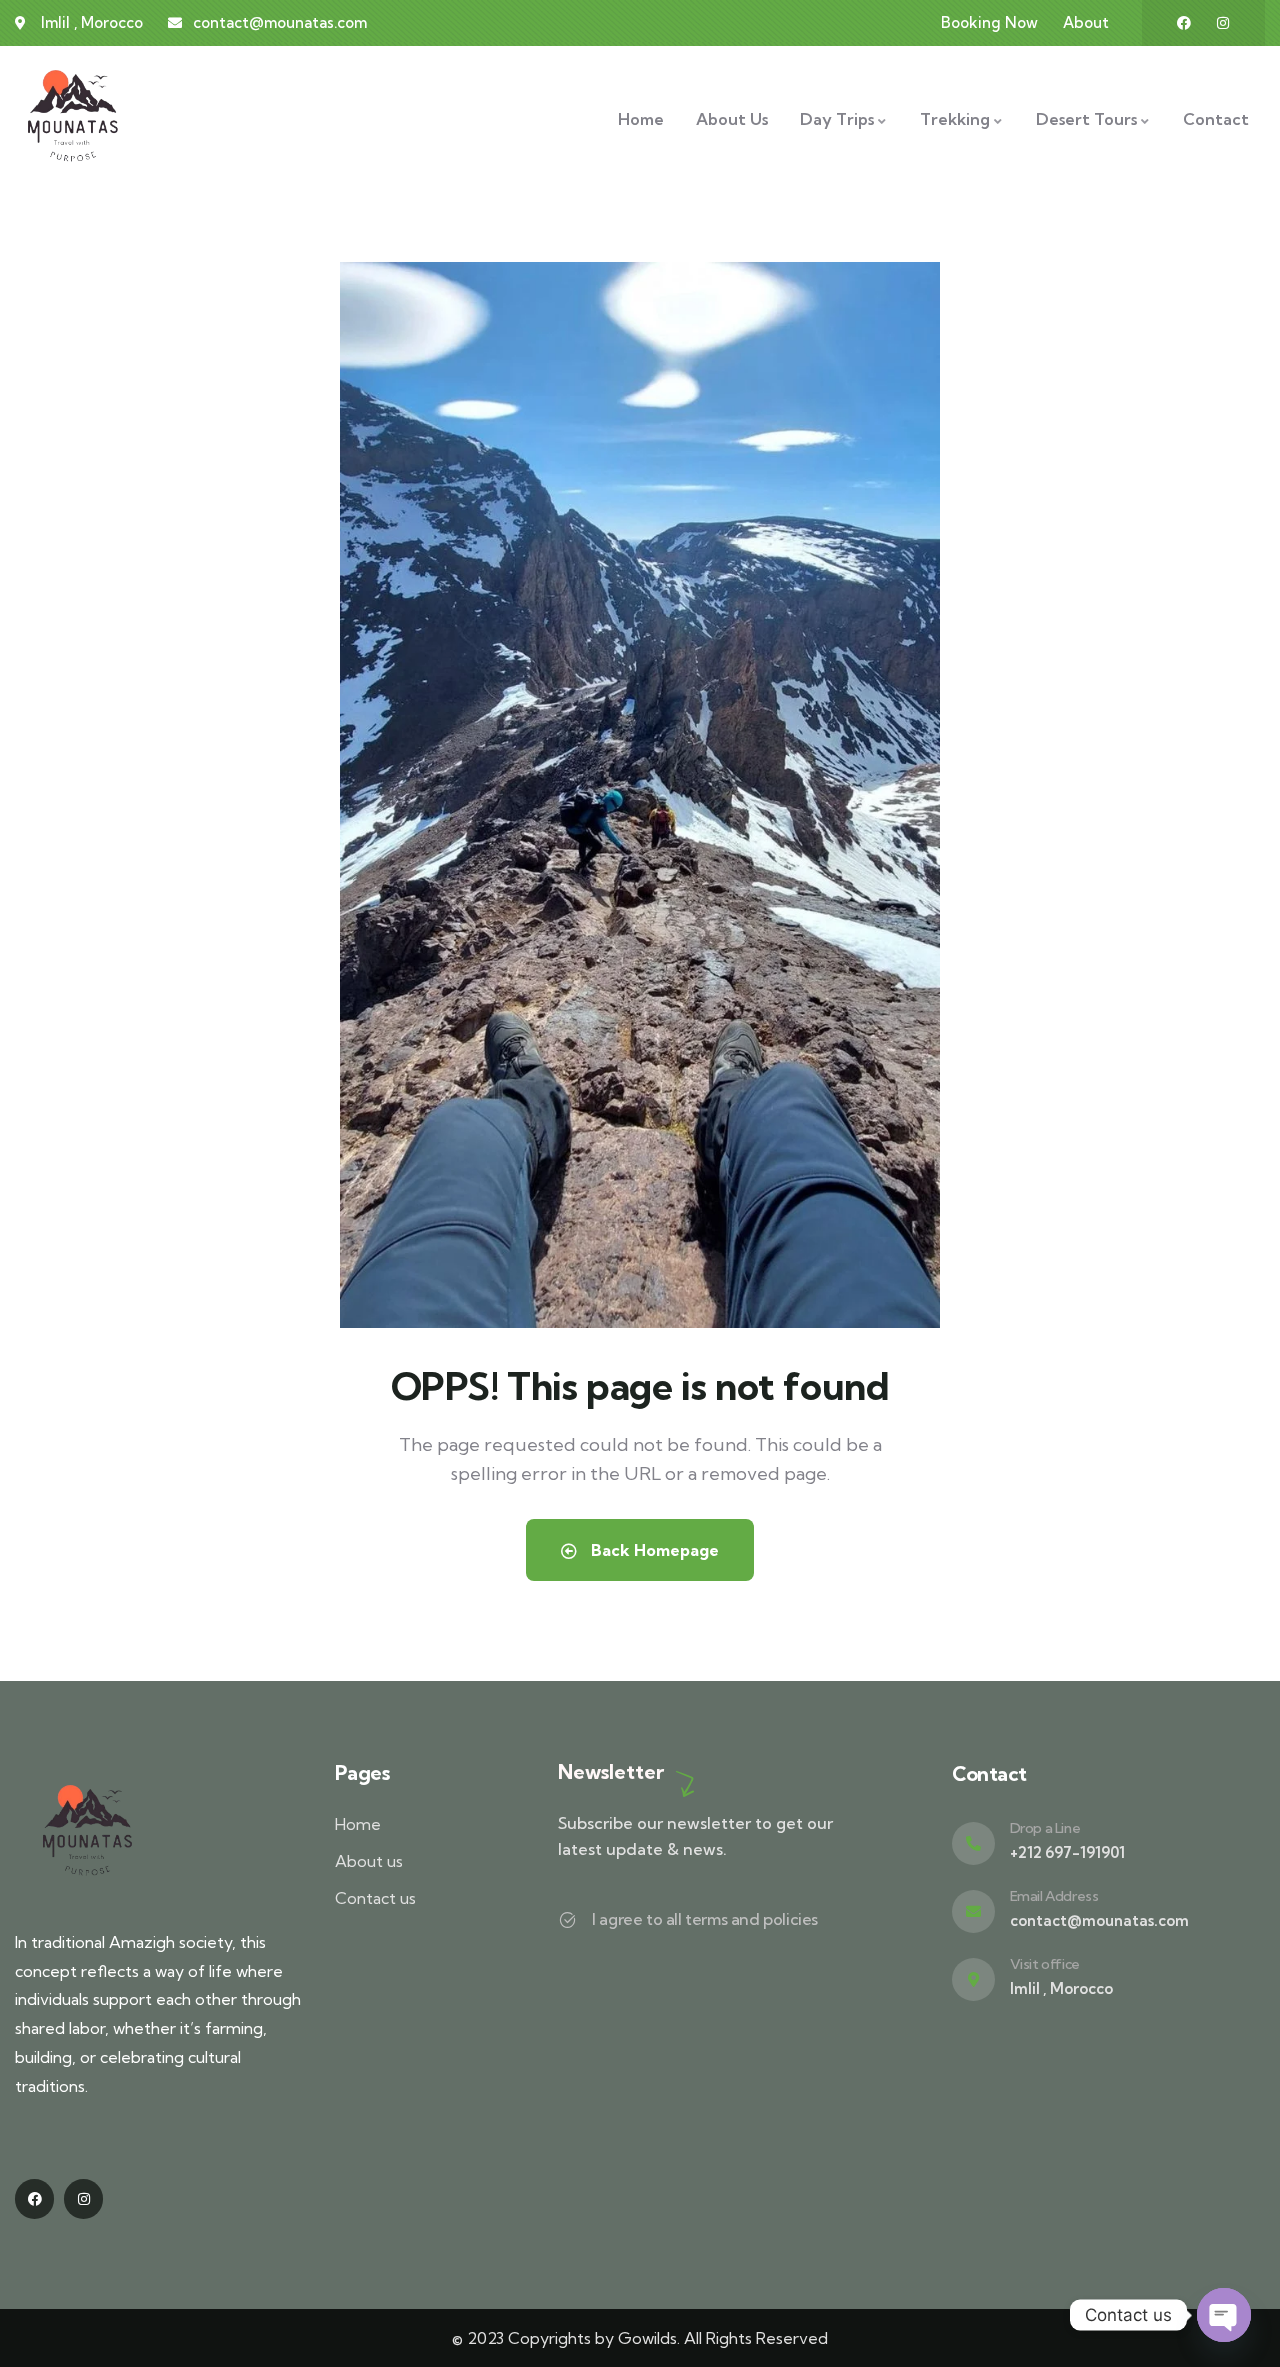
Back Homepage (653, 1550)
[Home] (73, 119)
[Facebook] (1184, 23)
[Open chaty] (1224, 2315)
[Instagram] (1223, 23)
